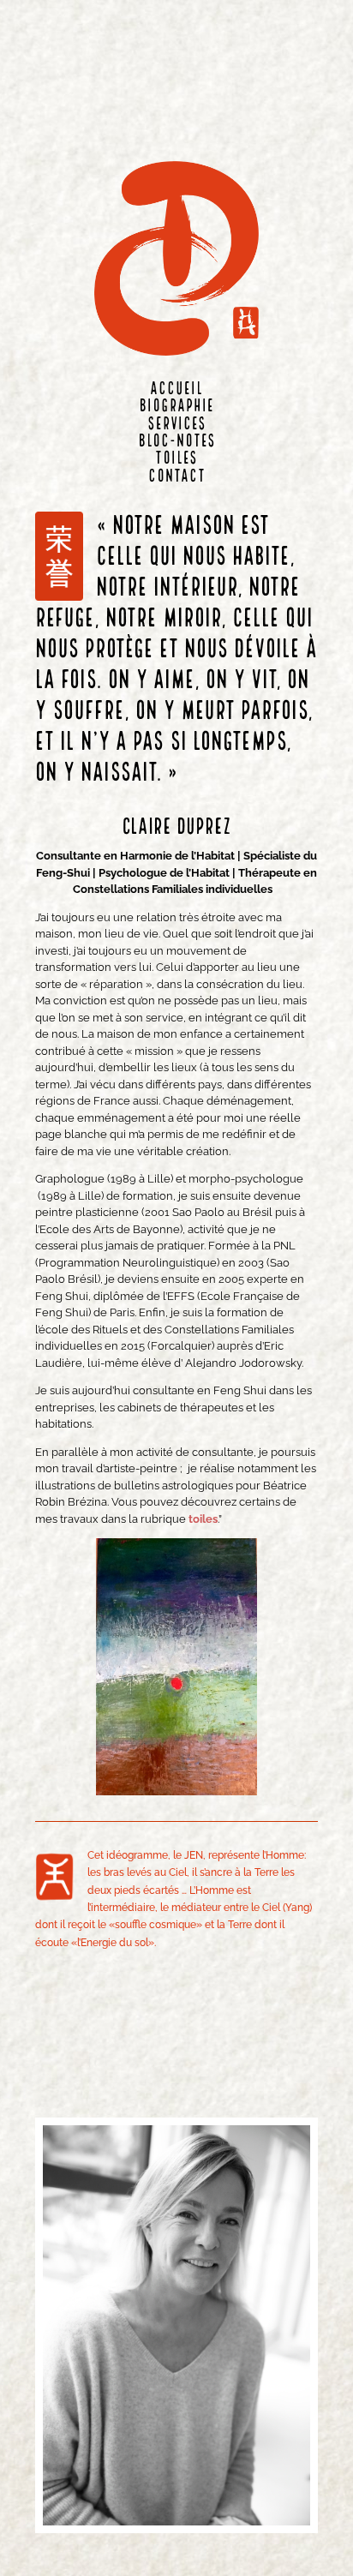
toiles (203, 1519)
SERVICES (177, 425)
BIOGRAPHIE (176, 407)
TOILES (176, 459)
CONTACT (177, 477)
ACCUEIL (176, 389)
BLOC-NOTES (177, 442)
